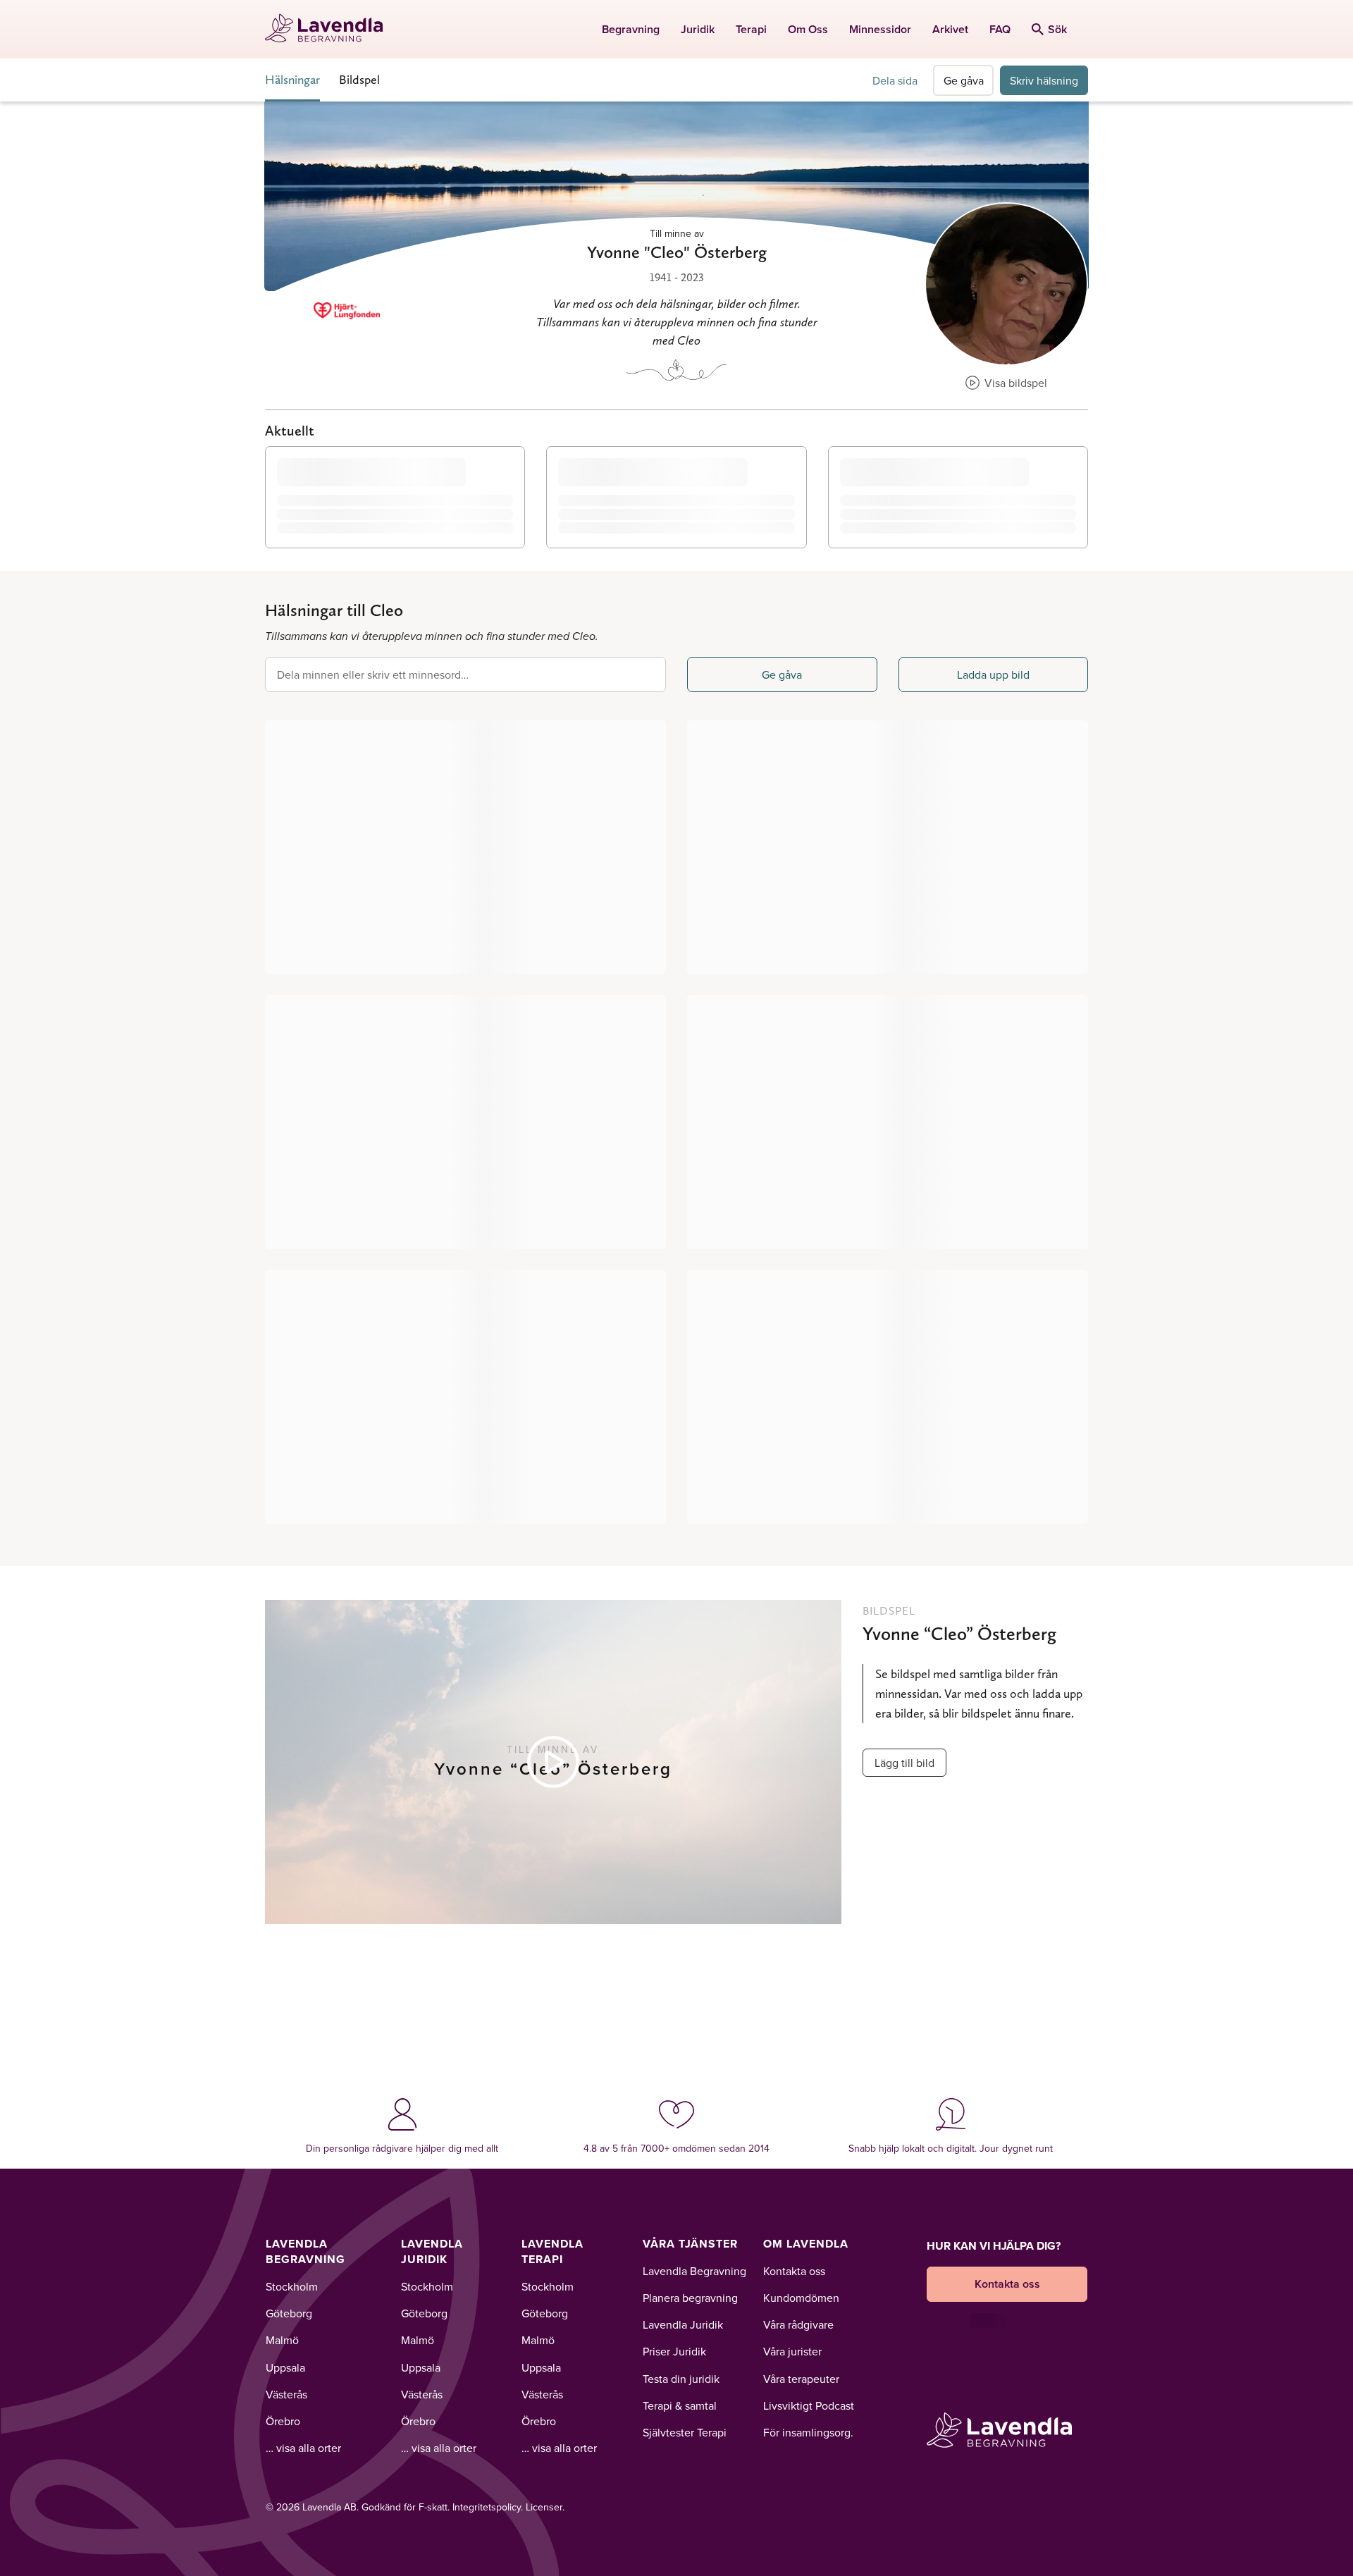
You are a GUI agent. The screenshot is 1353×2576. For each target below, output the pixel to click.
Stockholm (292, 2286)
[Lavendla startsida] (330, 29)
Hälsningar (292, 79)
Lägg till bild (904, 1763)
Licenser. (545, 2507)
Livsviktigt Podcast (809, 2405)
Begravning (631, 29)
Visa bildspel (1014, 383)
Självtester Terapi (685, 2432)
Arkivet (950, 29)
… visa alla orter (303, 2448)
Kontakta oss (794, 2271)
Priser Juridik (674, 2351)
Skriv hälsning (1044, 80)
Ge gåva (964, 80)
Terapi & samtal (680, 2405)
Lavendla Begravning (305, 2251)
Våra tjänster (690, 2244)
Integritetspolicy (487, 2507)
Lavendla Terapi (552, 2251)
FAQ (1000, 29)
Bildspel (359, 79)
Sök (1057, 29)
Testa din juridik (681, 2379)
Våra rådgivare (798, 2324)
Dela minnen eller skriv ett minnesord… (373, 674)
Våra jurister (792, 2351)
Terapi (751, 29)
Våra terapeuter (801, 2379)
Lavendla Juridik (432, 2251)
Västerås (286, 2394)
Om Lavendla (806, 2244)
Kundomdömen (801, 2298)
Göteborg (289, 2313)
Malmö (282, 2340)
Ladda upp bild (993, 674)
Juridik (698, 29)
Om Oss (808, 29)
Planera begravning (690, 2298)
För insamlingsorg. (808, 2432)
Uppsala (285, 2367)
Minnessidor (880, 29)
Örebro (283, 2421)
